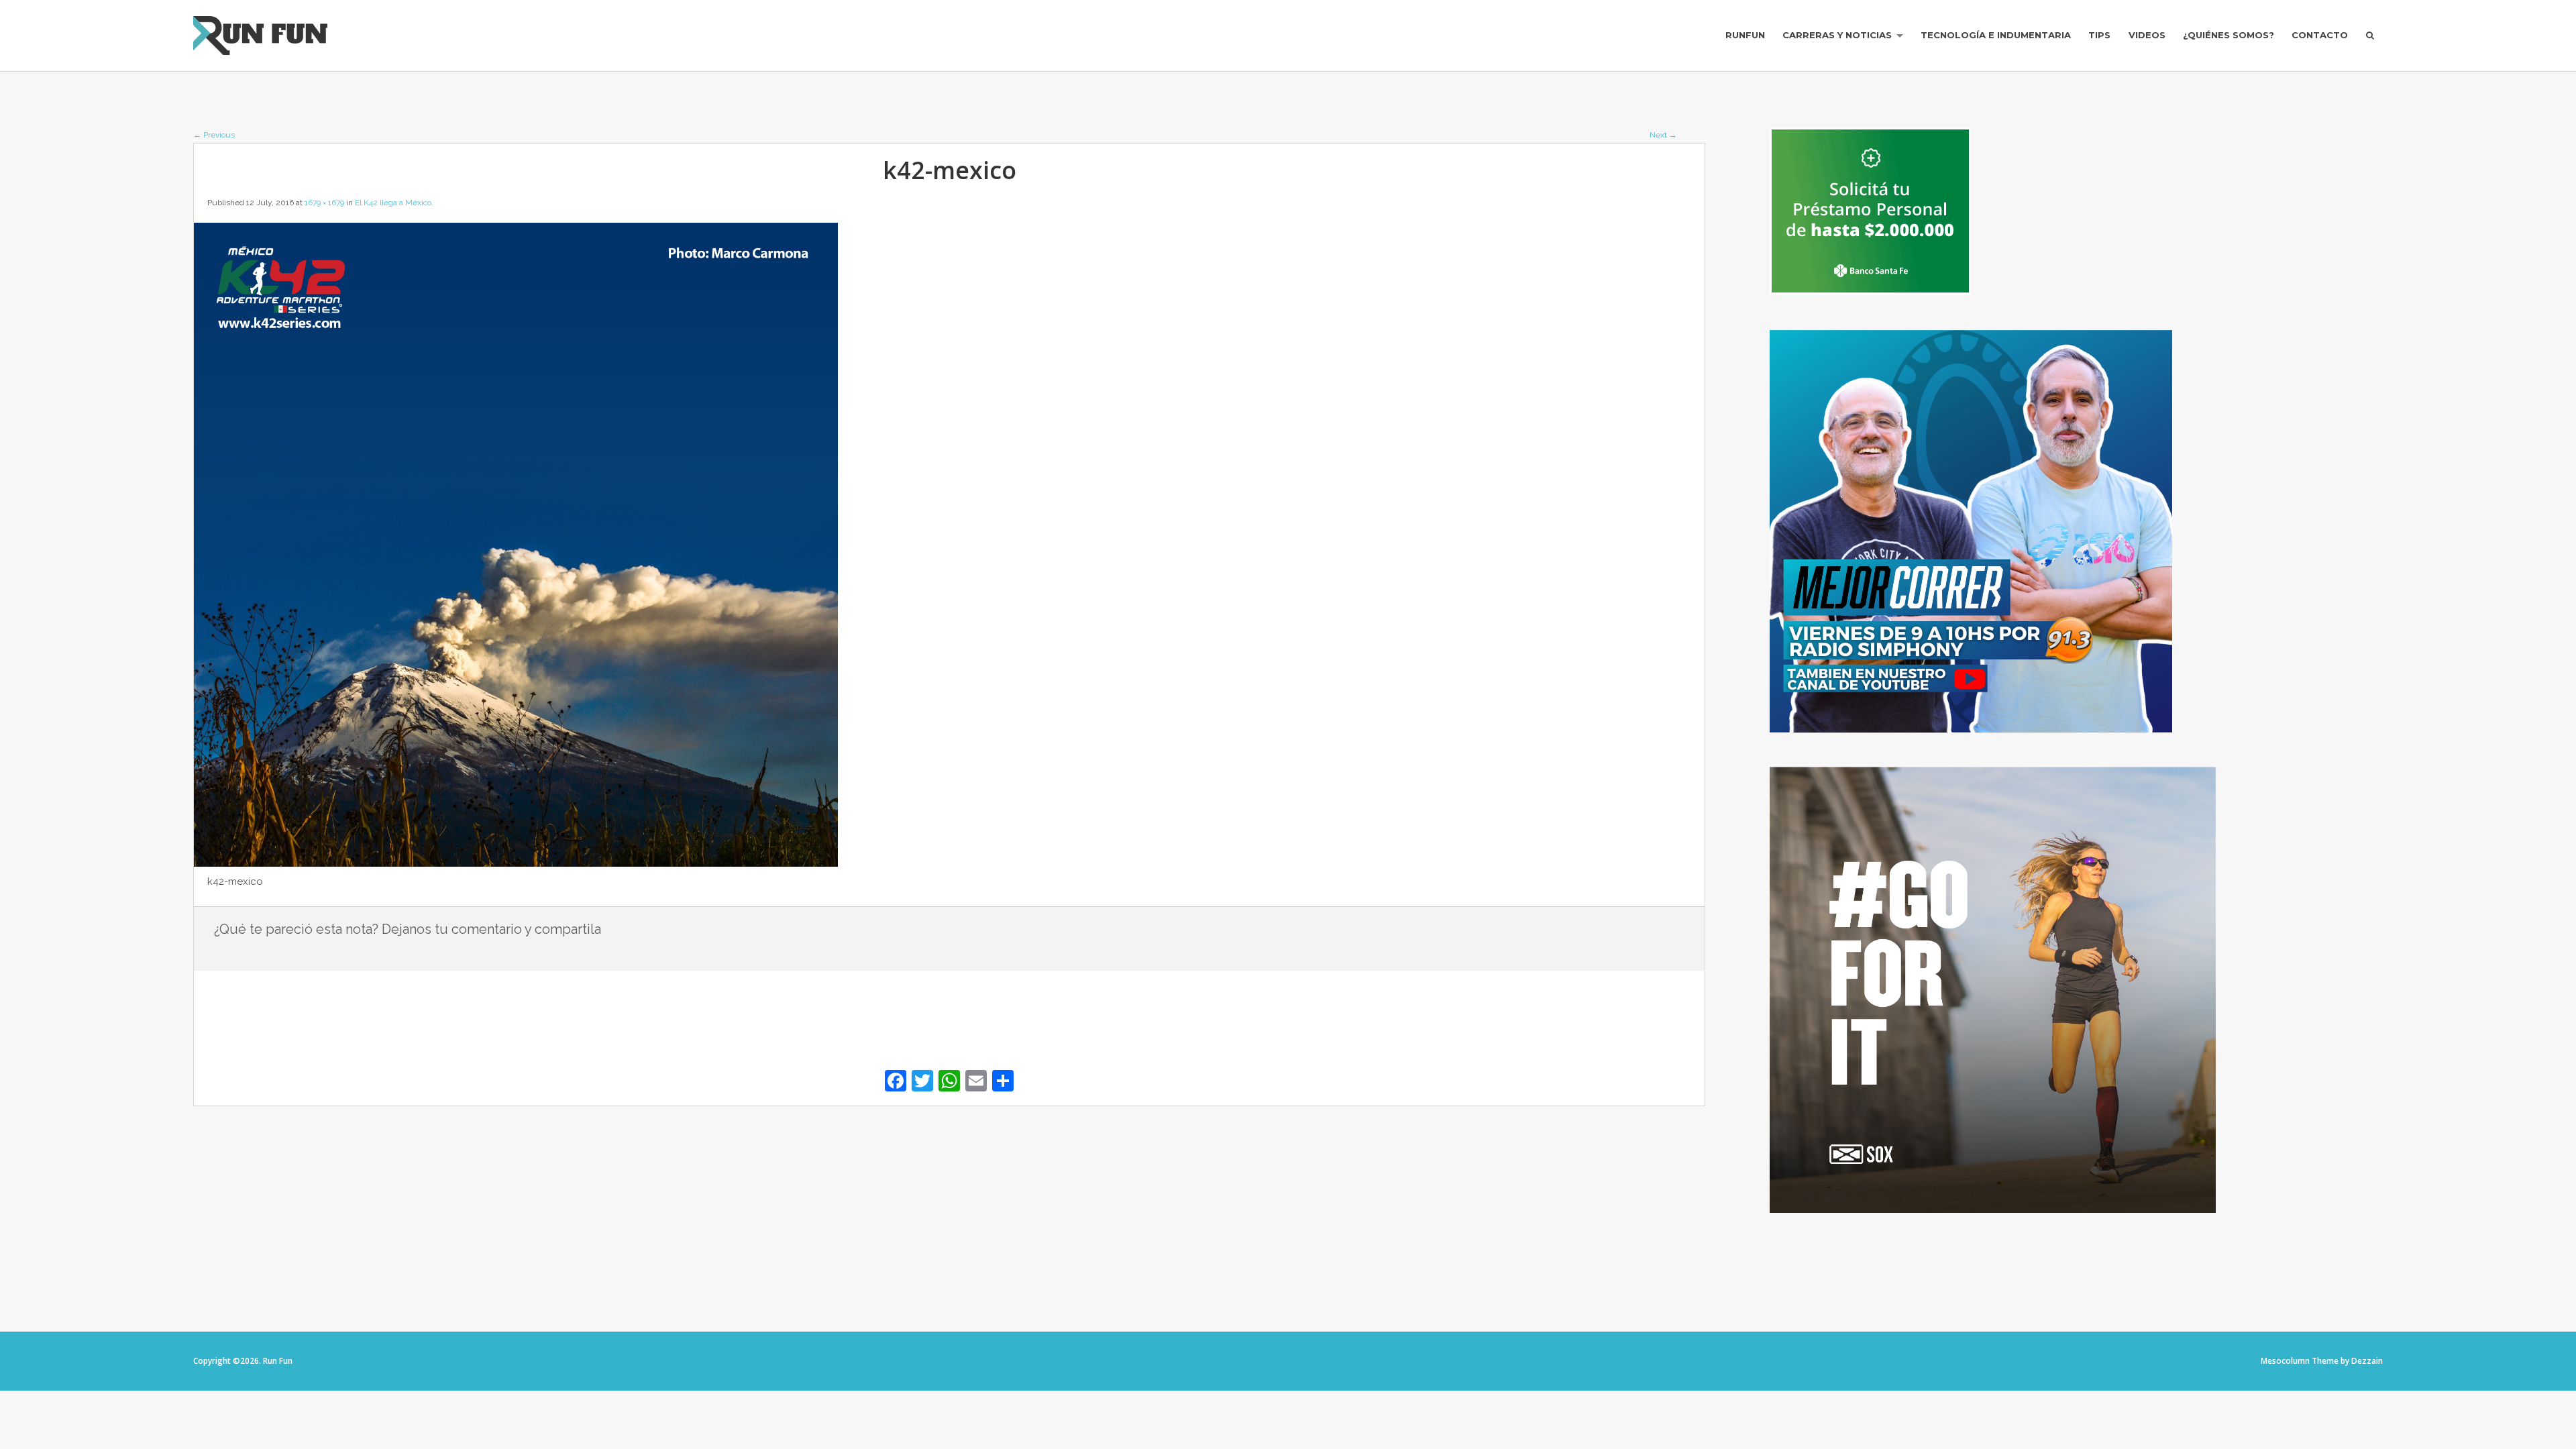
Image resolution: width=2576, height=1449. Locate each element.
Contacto (2320, 35)
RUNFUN (1745, 35)
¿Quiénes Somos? (2229, 35)
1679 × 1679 (324, 203)
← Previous (214, 135)
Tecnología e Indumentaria (1996, 35)
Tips (2099, 35)
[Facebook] (896, 1082)
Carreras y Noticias (1837, 35)
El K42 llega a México (393, 203)
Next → (1663, 135)
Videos (2147, 35)
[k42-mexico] (516, 863)
